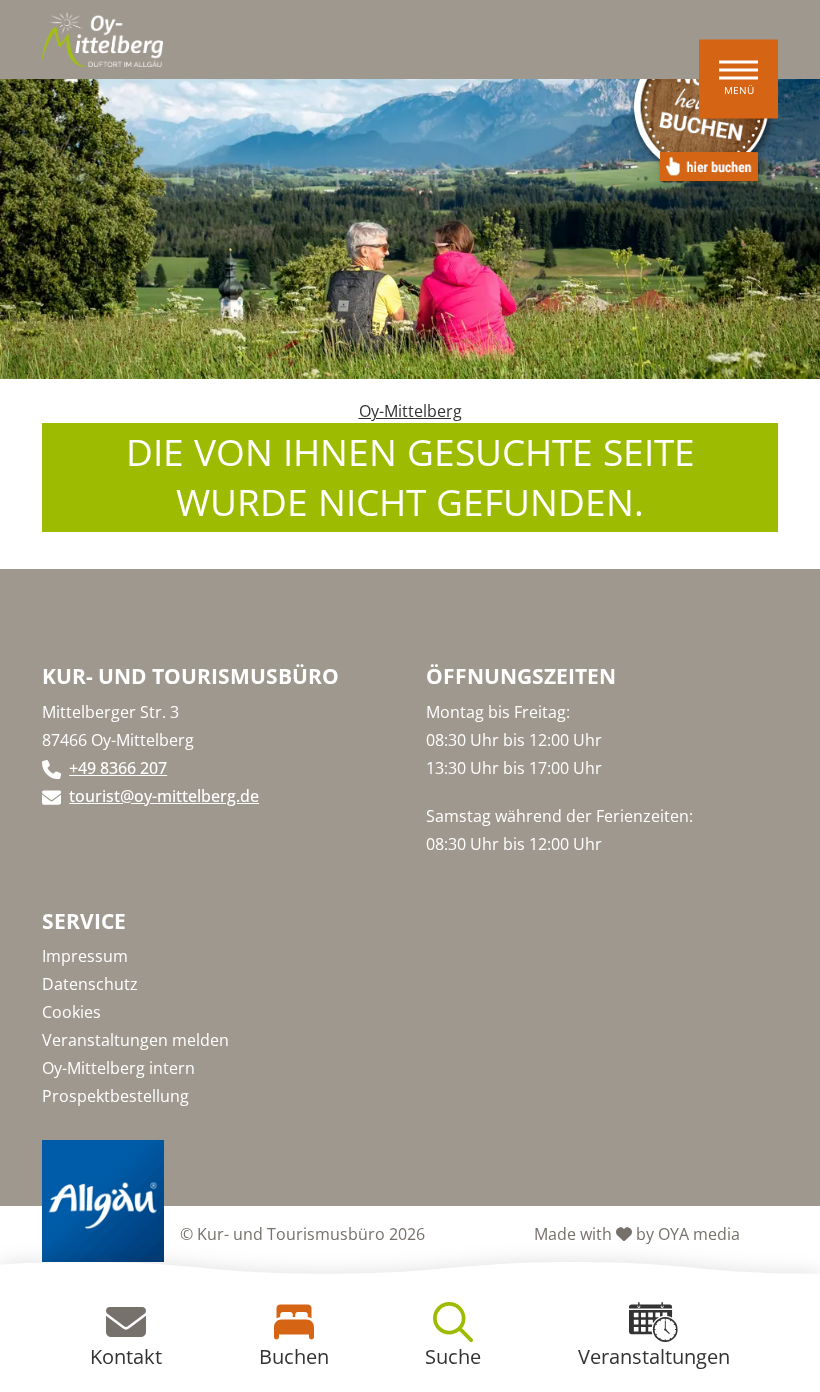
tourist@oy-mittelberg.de (164, 796)
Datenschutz (90, 984)
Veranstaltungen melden (135, 1040)
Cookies (71, 1012)
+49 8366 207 (118, 768)
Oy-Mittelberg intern (118, 1068)
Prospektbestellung (115, 1096)
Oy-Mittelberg (410, 411)
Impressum (85, 956)
